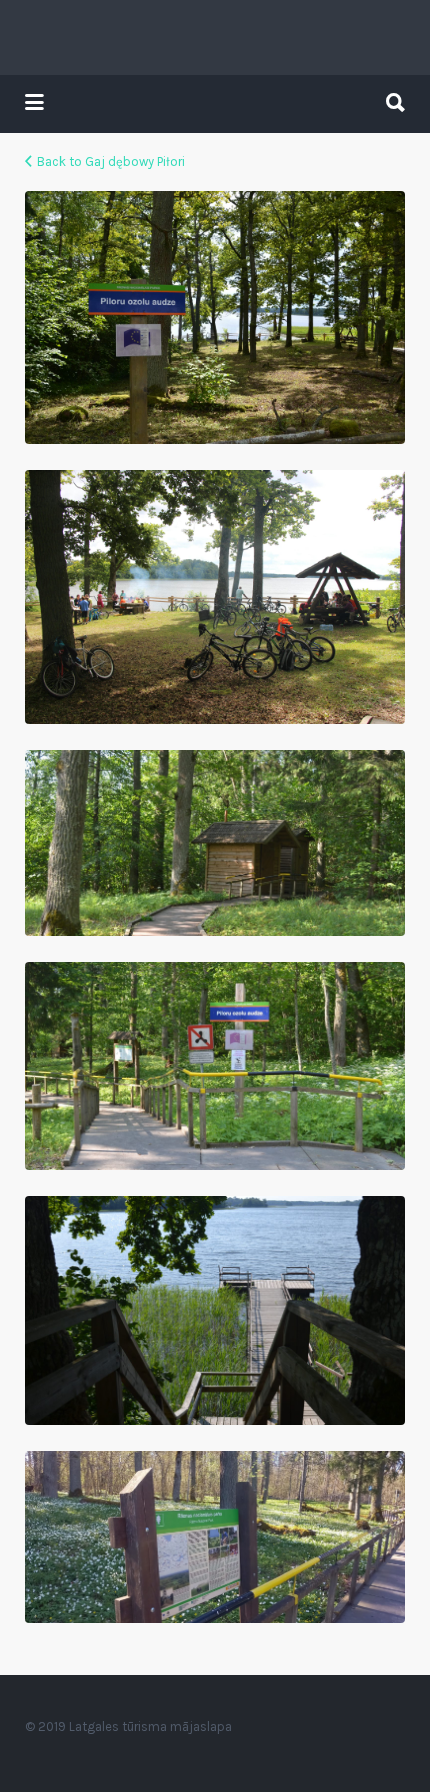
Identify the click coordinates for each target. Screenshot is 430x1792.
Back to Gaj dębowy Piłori (111, 161)
